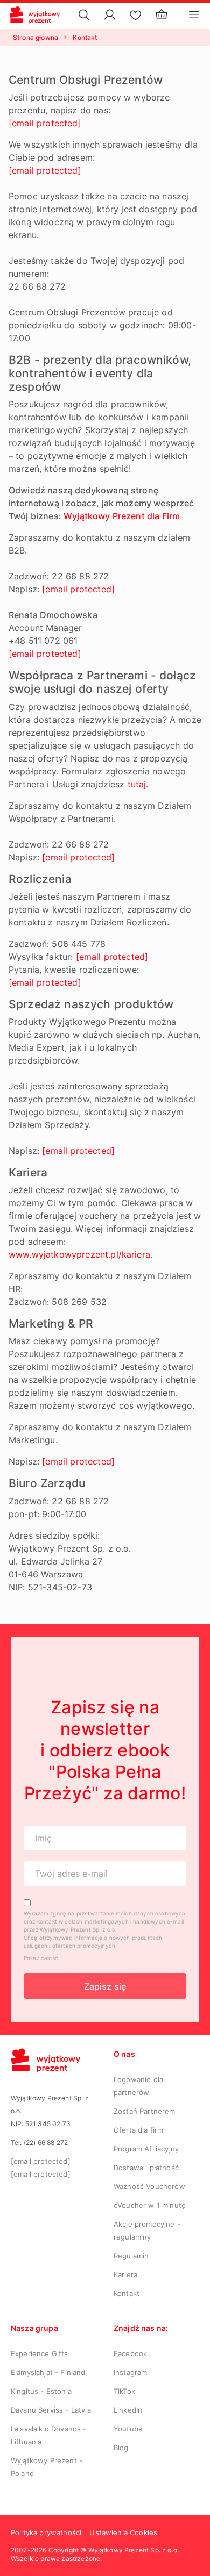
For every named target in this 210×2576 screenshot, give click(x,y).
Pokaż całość (41, 1958)
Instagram (130, 2372)
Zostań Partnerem (145, 2111)
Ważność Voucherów (149, 2186)
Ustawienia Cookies (123, 2532)
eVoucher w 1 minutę (150, 2205)
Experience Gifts (40, 2353)
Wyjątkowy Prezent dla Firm (122, 516)
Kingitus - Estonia (41, 2391)
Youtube (128, 2429)
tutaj (137, 784)
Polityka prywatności (46, 2532)
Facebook (130, 2353)
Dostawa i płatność (146, 2168)
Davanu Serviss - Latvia (51, 2410)
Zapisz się (105, 1986)
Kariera (125, 2274)
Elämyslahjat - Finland (48, 2372)
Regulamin (131, 2256)
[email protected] (45, 123)
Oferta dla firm (138, 2130)
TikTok (124, 2391)
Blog (121, 2448)
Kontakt (127, 2293)
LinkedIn (128, 2410)
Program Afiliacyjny (146, 2149)
